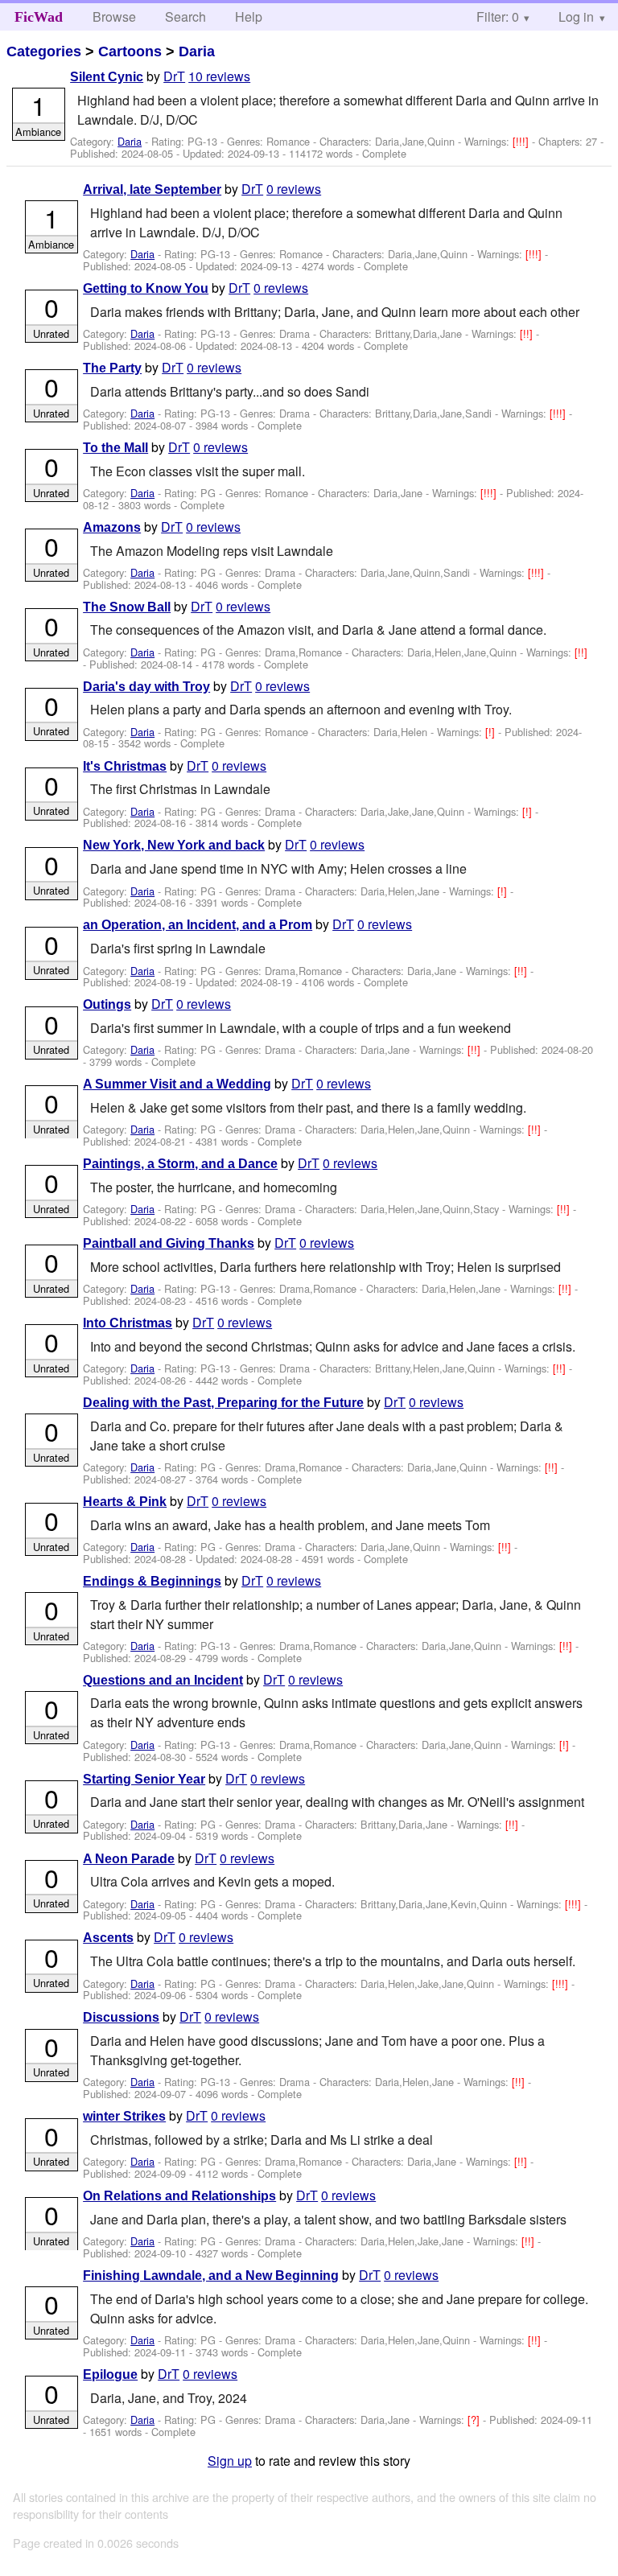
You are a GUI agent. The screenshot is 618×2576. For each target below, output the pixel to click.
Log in (576, 16)
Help (249, 16)
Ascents (108, 1938)
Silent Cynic (107, 77)
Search (185, 16)
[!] (492, 732)
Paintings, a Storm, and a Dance (180, 1164)
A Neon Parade (129, 1859)
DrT (174, 76)
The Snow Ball (127, 607)
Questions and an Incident (163, 1680)
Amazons (112, 527)
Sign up (230, 2461)
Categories (44, 51)
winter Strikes (124, 2116)
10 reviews (219, 76)
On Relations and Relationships (179, 2196)
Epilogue (110, 2374)
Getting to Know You (146, 288)
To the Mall (115, 448)
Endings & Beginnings (152, 1581)
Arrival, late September (152, 189)
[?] (475, 2420)
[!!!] (522, 141)
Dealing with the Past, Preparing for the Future (223, 1403)
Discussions (121, 2017)
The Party (112, 368)
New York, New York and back (174, 845)
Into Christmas (128, 1323)
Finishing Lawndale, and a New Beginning (211, 2276)
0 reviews (294, 189)
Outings (107, 1004)
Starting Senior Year (144, 1779)
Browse (114, 16)
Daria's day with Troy (146, 687)
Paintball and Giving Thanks (169, 1243)
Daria (197, 51)
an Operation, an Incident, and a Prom (198, 925)
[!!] (528, 333)
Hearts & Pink (125, 1502)
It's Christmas (125, 766)
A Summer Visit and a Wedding (177, 1084)
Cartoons (130, 51)
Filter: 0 (498, 16)
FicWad (39, 17)
